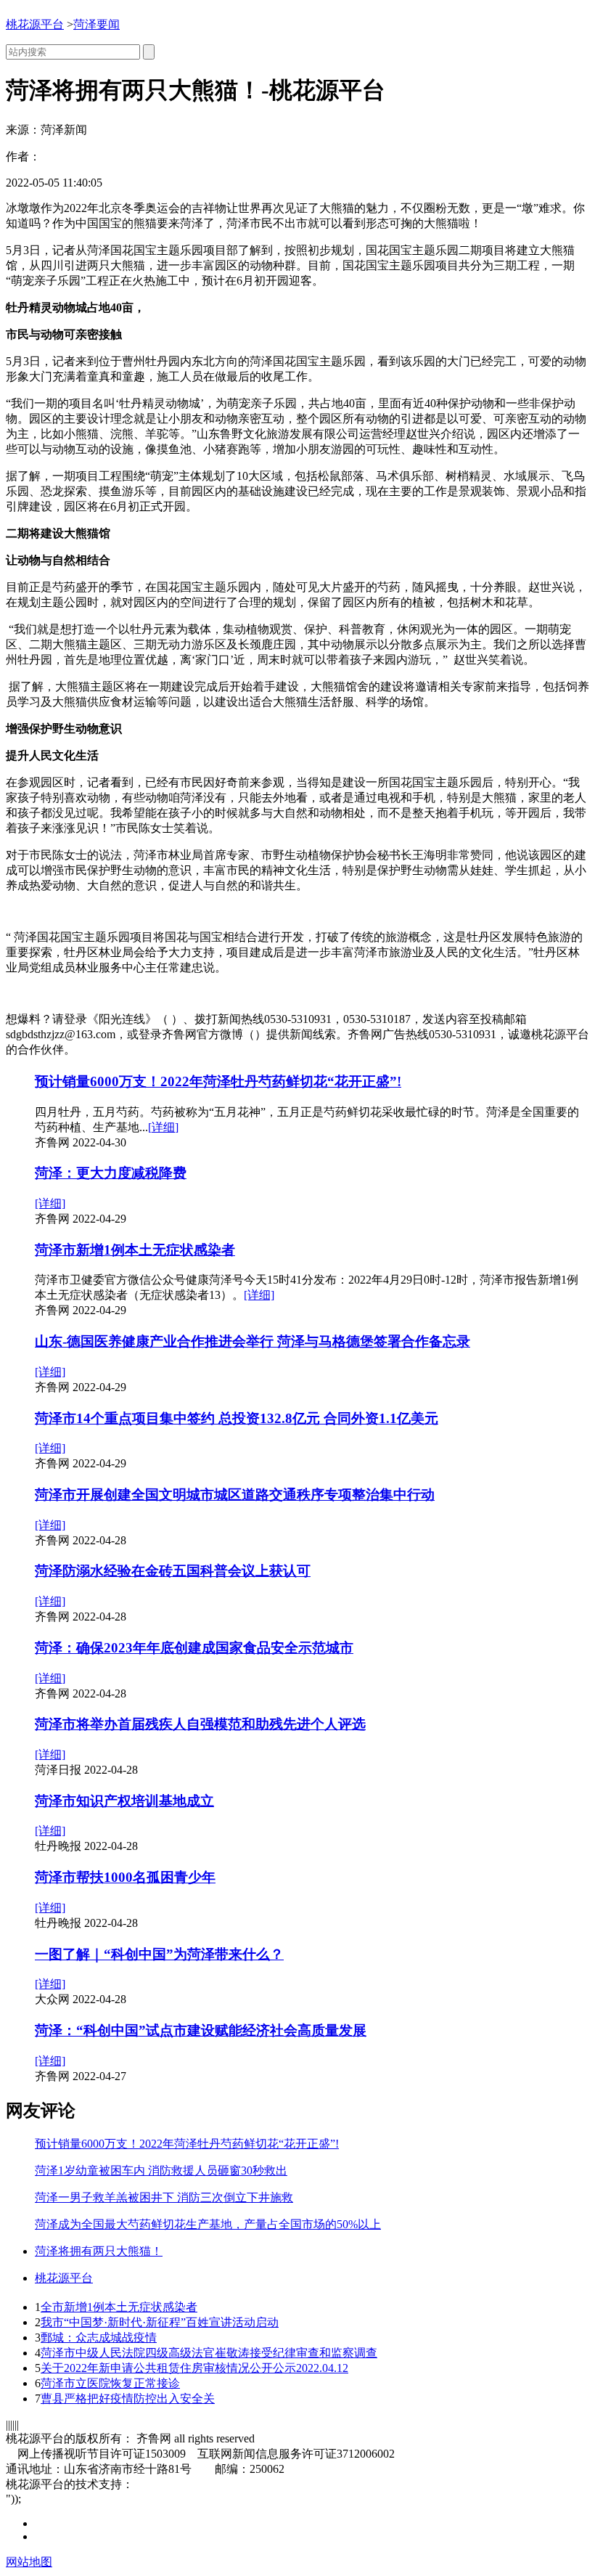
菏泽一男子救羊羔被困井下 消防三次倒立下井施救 (164, 2197)
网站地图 (29, 2562)
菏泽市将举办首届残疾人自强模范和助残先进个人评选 (200, 1724)
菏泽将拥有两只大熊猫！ (99, 2251)
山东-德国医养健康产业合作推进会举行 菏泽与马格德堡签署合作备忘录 (253, 1341)
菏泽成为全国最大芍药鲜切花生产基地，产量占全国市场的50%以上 (208, 2224)
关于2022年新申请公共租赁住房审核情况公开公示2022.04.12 (194, 2368)
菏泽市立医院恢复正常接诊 (110, 2383)
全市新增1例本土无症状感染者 (119, 2307)
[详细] (163, 1127)
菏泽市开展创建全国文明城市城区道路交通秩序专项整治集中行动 (235, 1495)
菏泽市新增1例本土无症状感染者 (135, 1250)
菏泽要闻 (97, 24)
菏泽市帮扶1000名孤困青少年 (125, 1877)
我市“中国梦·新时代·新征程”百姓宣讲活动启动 (160, 2322)
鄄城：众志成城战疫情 (99, 2337)
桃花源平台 (35, 24)
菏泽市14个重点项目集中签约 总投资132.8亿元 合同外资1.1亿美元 (237, 1418)
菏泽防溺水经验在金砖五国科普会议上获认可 (173, 1571)
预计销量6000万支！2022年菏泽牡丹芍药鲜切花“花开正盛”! (218, 1081)
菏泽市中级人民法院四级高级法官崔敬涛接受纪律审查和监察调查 (209, 2353)
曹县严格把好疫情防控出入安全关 (128, 2398)
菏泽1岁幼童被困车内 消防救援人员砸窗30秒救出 (161, 2171)
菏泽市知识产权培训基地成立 (124, 1801)
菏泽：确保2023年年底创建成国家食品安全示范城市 (194, 1648)
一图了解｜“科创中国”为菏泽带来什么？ (159, 1954)
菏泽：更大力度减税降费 (111, 1173)
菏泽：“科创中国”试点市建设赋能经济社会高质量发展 (201, 2030)
